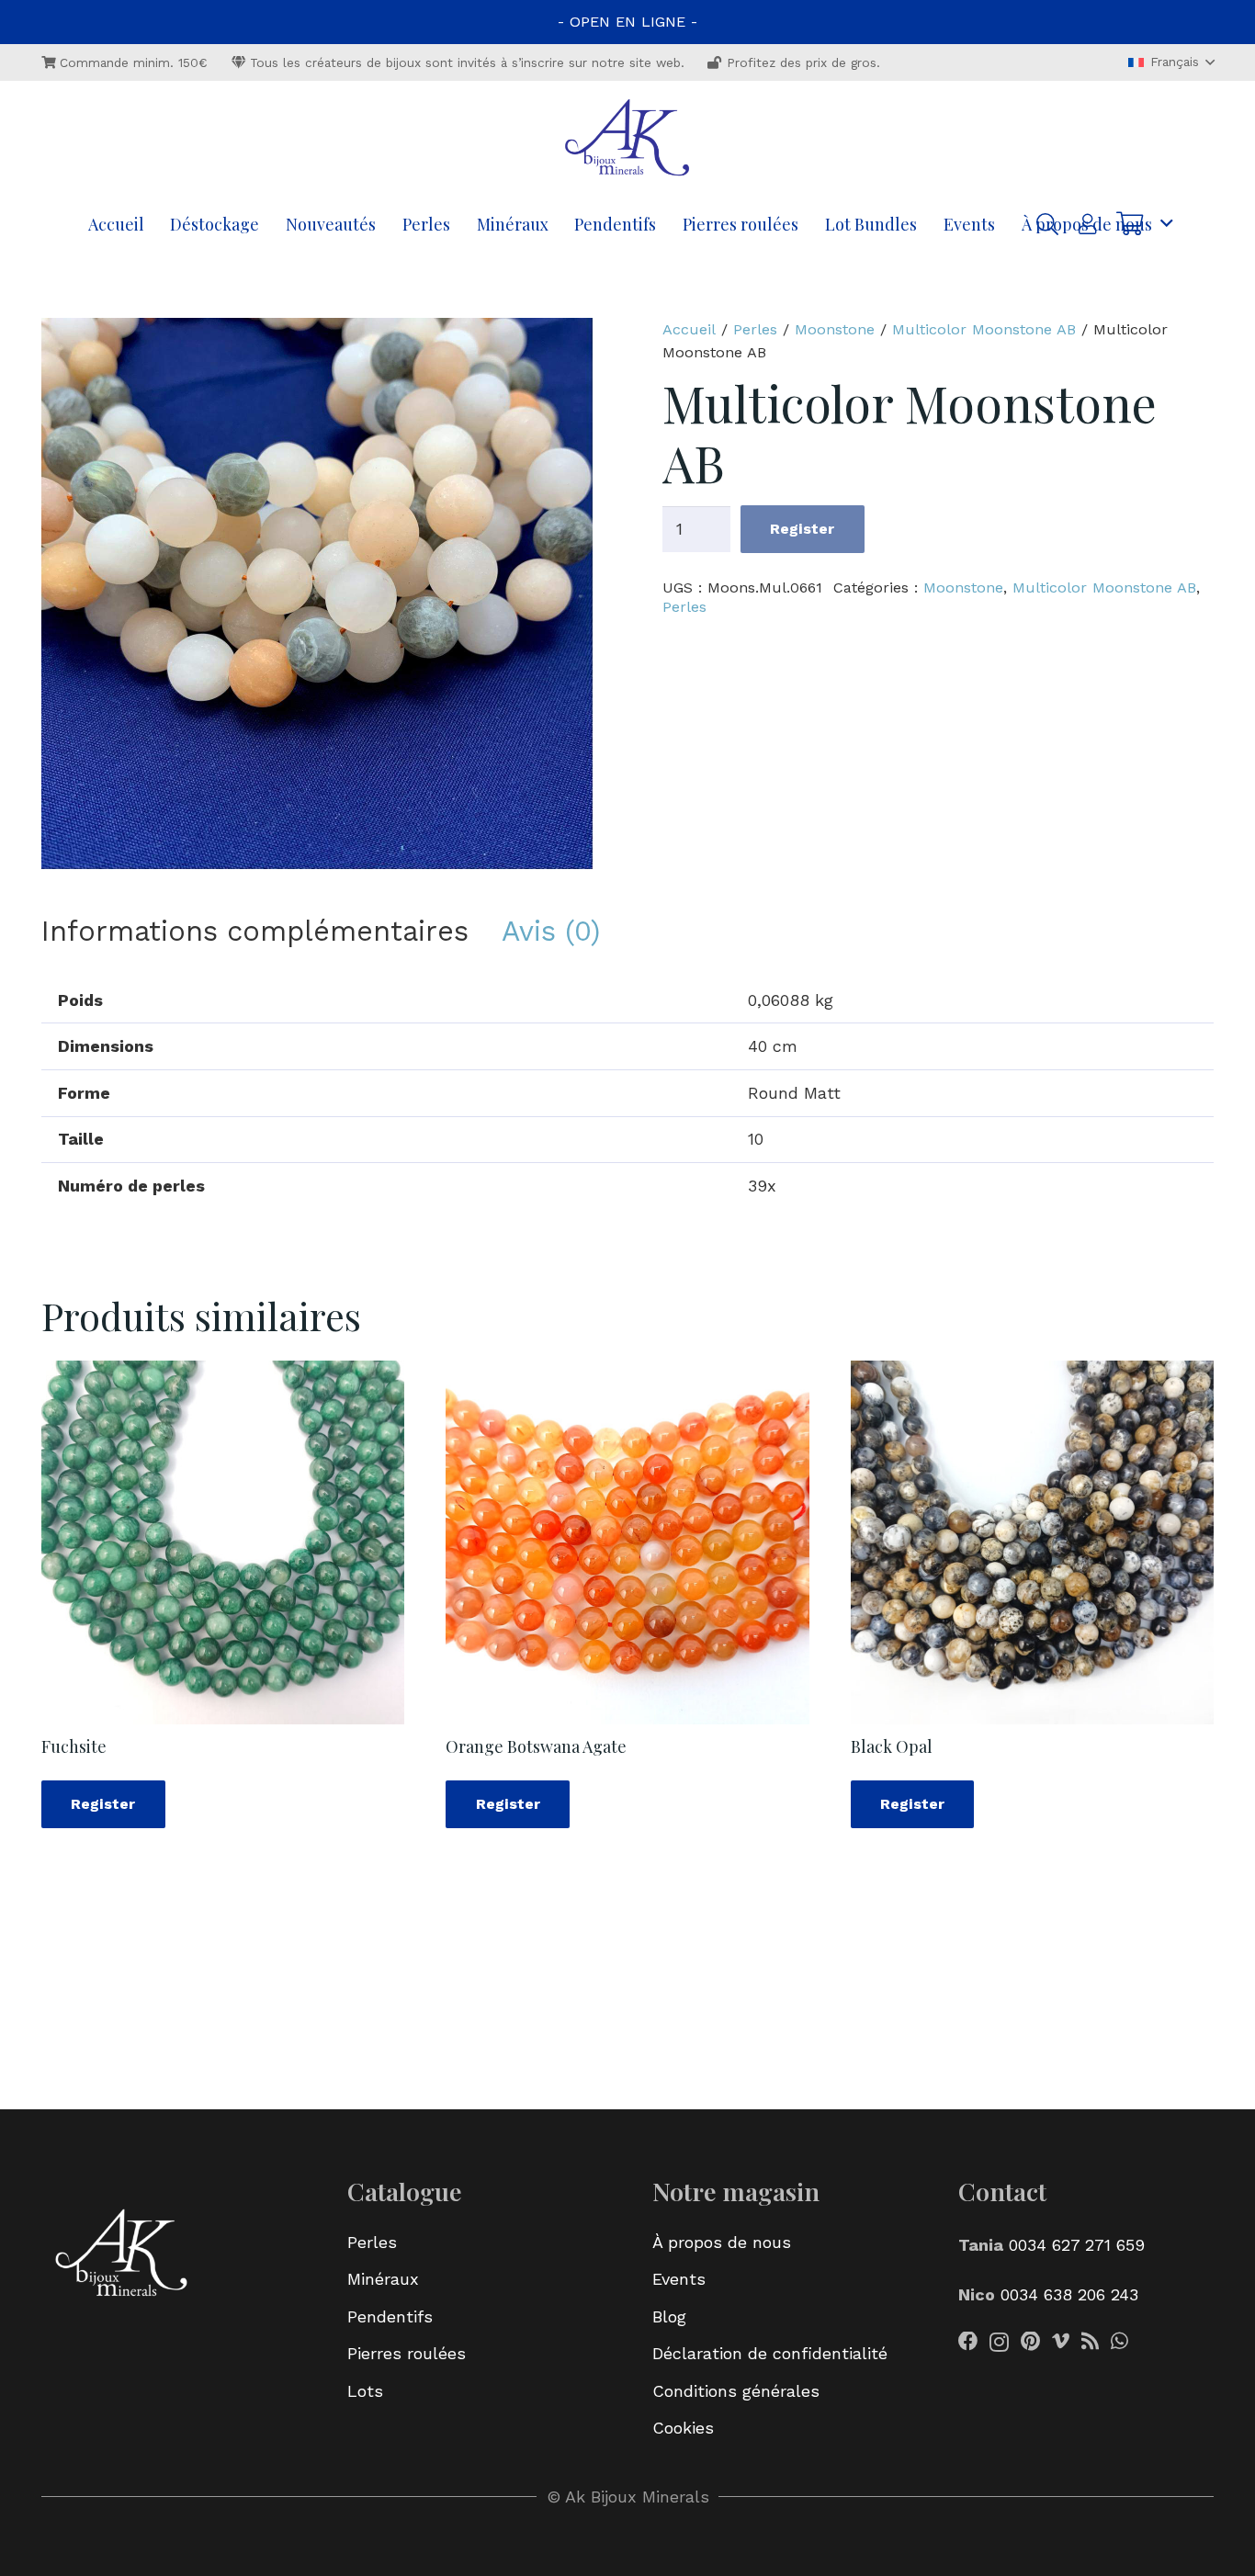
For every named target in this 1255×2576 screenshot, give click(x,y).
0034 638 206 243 (1069, 2294)
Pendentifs (390, 2316)
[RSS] (1090, 2342)
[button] (1171, 62)
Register (802, 529)
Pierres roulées (407, 2353)
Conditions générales (736, 2391)
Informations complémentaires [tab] (255, 931)
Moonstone (835, 329)
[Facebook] (968, 2342)
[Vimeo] (1061, 2342)
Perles (755, 329)
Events (679, 2279)
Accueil (689, 329)
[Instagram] (999, 2343)
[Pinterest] (1030, 2342)
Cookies (683, 2428)
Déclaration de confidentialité (770, 2353)
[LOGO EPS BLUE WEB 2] (627, 140)
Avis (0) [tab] (551, 931)
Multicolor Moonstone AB (984, 329)
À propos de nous (722, 2242)
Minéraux (383, 2279)
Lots (365, 2391)
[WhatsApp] (1119, 2342)
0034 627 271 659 (1074, 2245)
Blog (669, 2316)
